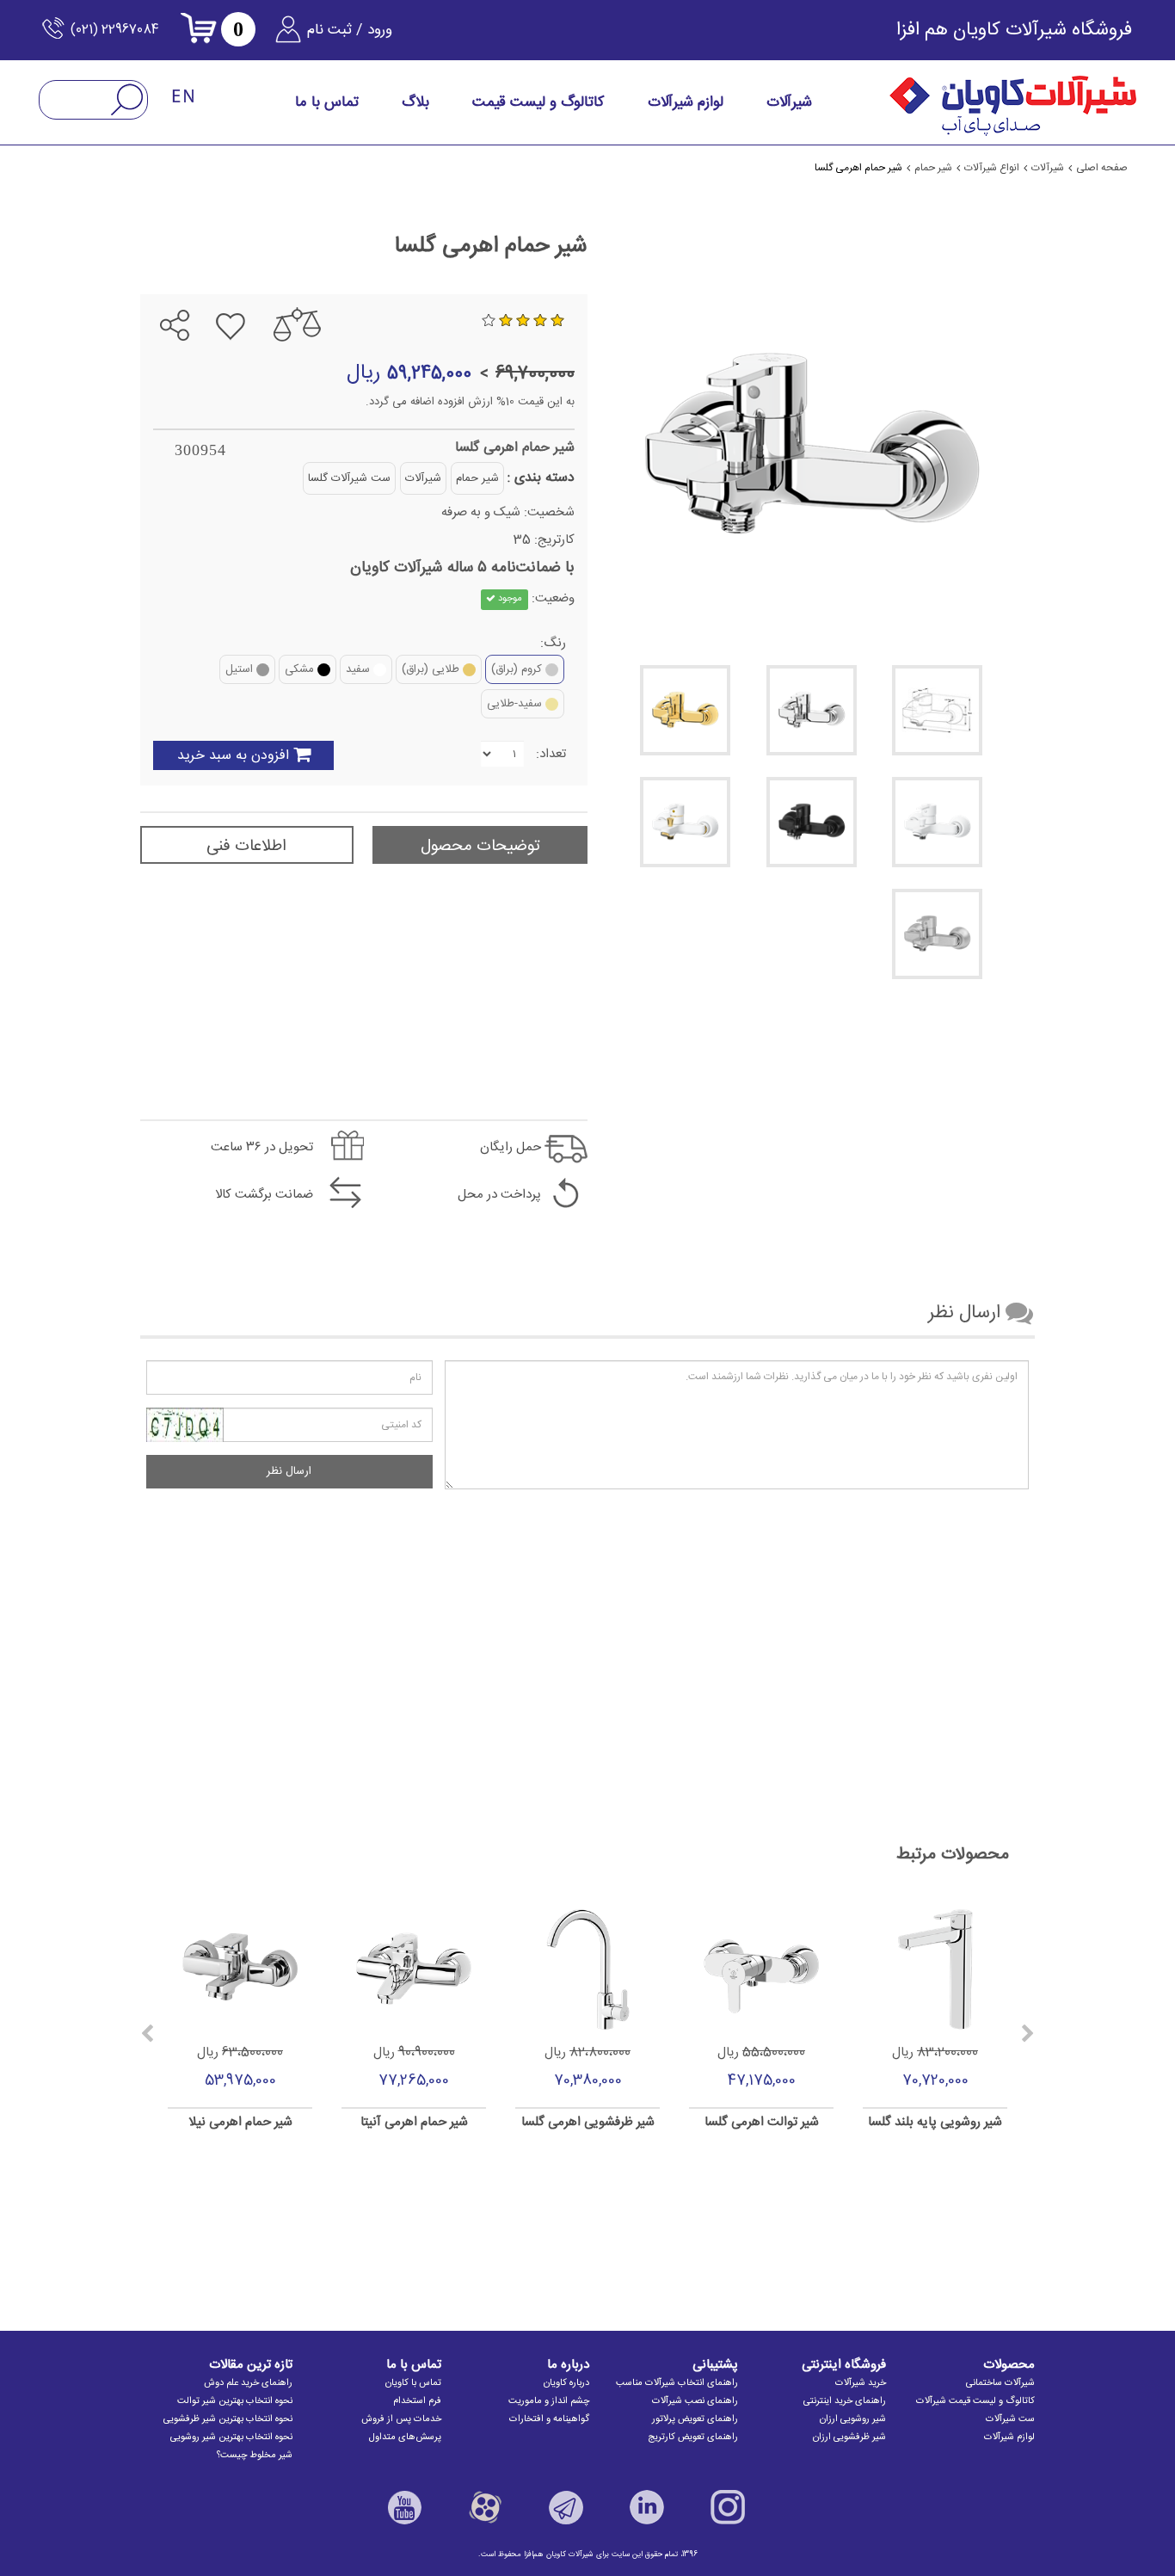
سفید (358, 669)
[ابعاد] (937, 710)
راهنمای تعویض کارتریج (693, 2437)
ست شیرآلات (1010, 2419)
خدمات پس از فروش (401, 2419)
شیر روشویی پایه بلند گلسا (935, 2123)
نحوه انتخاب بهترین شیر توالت (235, 2401)
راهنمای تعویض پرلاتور (695, 2419)
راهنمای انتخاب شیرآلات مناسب (677, 2383)
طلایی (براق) (431, 669)
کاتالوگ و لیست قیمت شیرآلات (975, 2401)
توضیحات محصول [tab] (480, 847)
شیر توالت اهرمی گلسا (762, 2123)
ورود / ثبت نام (350, 30)
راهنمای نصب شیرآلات (695, 2401)
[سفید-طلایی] (685, 822)
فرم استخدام (417, 2401)
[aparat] (485, 2507)
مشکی (299, 669)
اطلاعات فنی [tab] (246, 847)
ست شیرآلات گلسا (349, 478)
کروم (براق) (517, 669)
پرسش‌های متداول (405, 2437)
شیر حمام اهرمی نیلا (240, 2123)
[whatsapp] (160, 281)
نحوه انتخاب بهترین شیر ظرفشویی (228, 2419)
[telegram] (190, 281)
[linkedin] (647, 2507)
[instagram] (728, 2507)
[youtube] (404, 2507)
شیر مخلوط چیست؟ (255, 2456)
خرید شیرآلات (861, 2383)
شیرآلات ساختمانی (1000, 2383)
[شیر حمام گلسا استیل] (937, 934)
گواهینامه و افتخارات (549, 2419)
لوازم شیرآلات (1009, 2437)
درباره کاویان (566, 2383)
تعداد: (551, 754)
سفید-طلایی (514, 704)
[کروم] (812, 710)
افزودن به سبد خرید (233, 756)
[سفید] (937, 822)
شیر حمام (477, 478)
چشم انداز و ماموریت (549, 2401)
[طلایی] (685, 710)
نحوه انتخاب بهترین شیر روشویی (231, 2437)
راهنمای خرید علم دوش (248, 2383)
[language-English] (184, 98)
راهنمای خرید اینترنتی (845, 2401)
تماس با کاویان (413, 2383)
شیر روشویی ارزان (853, 2419)
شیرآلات (423, 478)
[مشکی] (812, 822)
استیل (239, 669)
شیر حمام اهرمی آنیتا (414, 2123)
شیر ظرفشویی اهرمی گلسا (588, 2123)
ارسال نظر (289, 1471)
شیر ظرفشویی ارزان (849, 2437)
